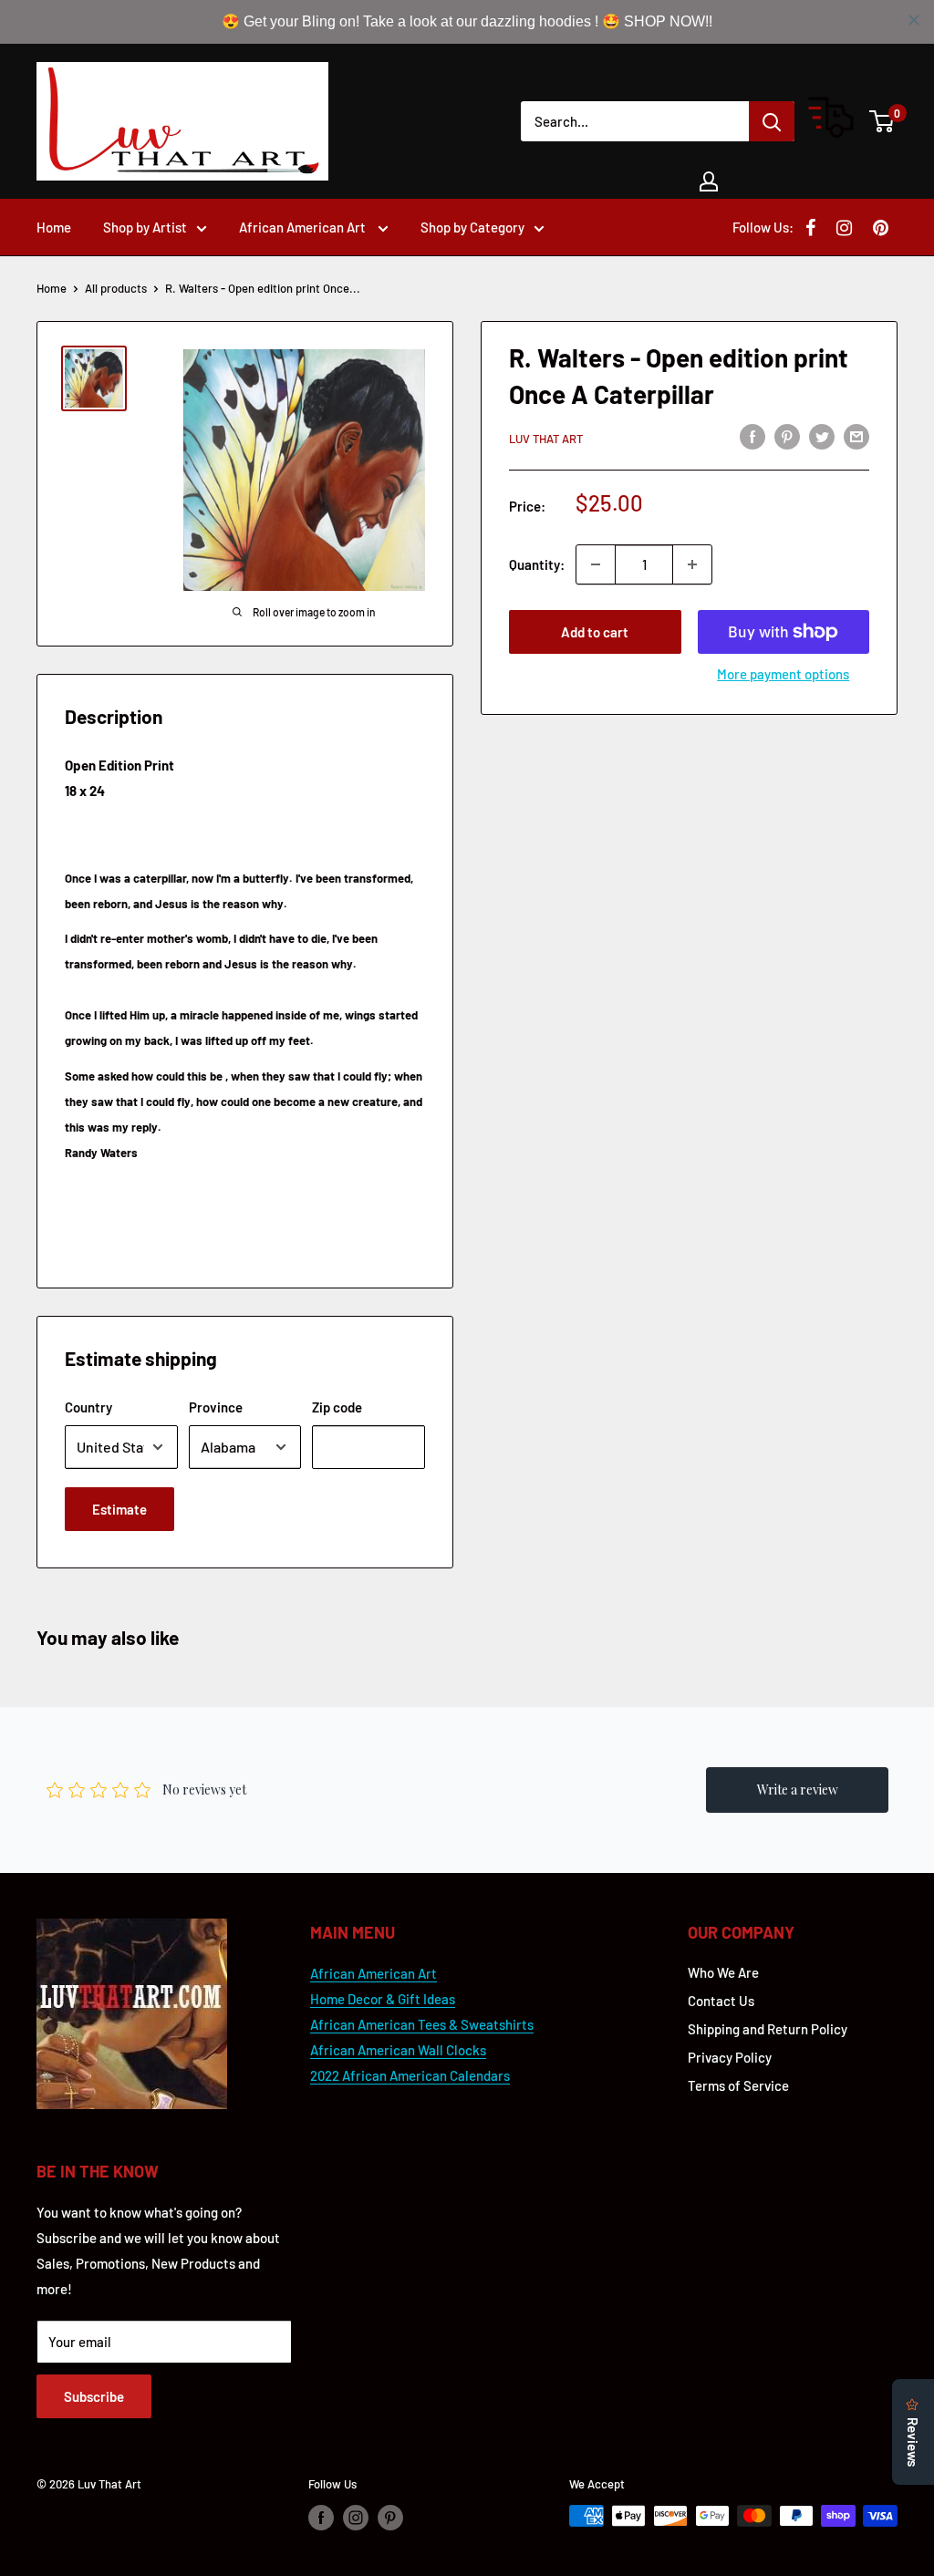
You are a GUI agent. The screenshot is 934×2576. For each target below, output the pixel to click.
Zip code (337, 1407)
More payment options (783, 674)
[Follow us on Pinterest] (390, 2518)
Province (216, 1407)
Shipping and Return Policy (768, 2029)
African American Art (304, 227)
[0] (882, 121)
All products (116, 288)
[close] (914, 20)
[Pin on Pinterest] (787, 436)
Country (88, 1407)
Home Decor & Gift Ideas (383, 1999)
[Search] (772, 121)
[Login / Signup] (709, 181)
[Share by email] (856, 436)
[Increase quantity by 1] (692, 564)
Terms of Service (738, 2085)
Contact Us (721, 2001)
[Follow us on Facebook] (321, 2518)
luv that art (546, 439)
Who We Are (723, 1972)
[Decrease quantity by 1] (596, 564)
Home (54, 227)
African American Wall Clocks (398, 2050)
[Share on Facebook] (752, 436)
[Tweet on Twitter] (822, 436)
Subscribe (94, 2396)
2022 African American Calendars (410, 2075)
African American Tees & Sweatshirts (422, 2024)
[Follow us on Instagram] (356, 2518)
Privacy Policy (730, 2057)
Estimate (119, 1509)
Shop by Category (472, 227)
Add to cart (595, 632)
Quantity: (537, 564)
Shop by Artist (145, 227)
